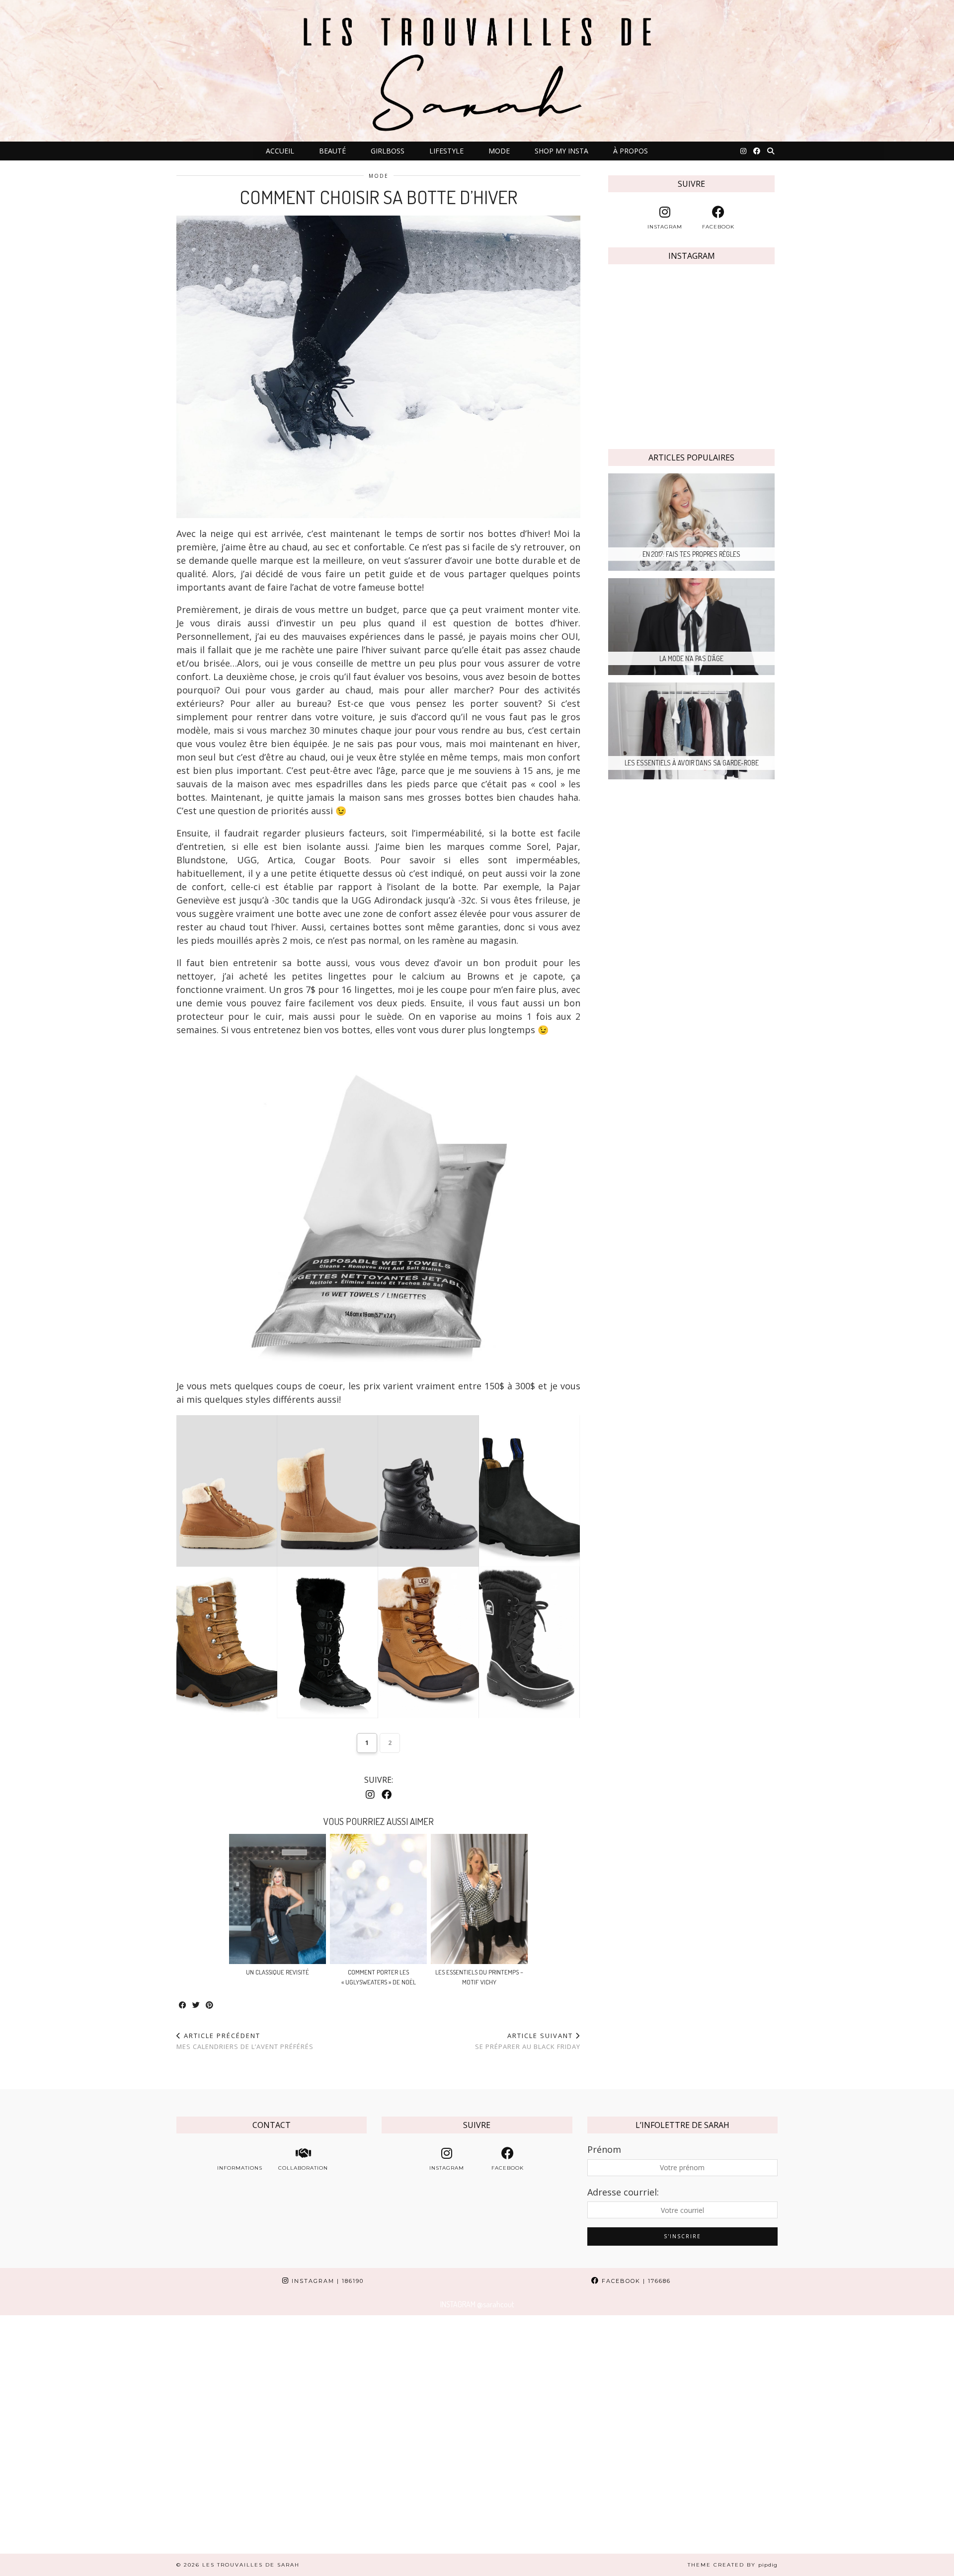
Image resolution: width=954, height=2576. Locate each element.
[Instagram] (743, 151)
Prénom (604, 2149)
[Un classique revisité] (278, 1899)
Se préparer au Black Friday (528, 2041)
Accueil (280, 151)
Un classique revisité (278, 1972)
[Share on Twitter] (197, 2006)
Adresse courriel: (623, 2192)
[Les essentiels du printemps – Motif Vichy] (479, 1899)
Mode (499, 151)
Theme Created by (733, 2565)
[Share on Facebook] (183, 2006)
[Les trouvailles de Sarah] (477, 71)
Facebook (635, 2281)
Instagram (326, 2281)
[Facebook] (757, 151)
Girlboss (388, 151)
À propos (631, 151)
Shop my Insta (561, 151)
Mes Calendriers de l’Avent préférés (245, 2041)
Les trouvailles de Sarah (251, 2565)
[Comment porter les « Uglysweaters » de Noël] (378, 1899)
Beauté (332, 151)
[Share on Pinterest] (210, 2006)
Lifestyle (446, 151)
